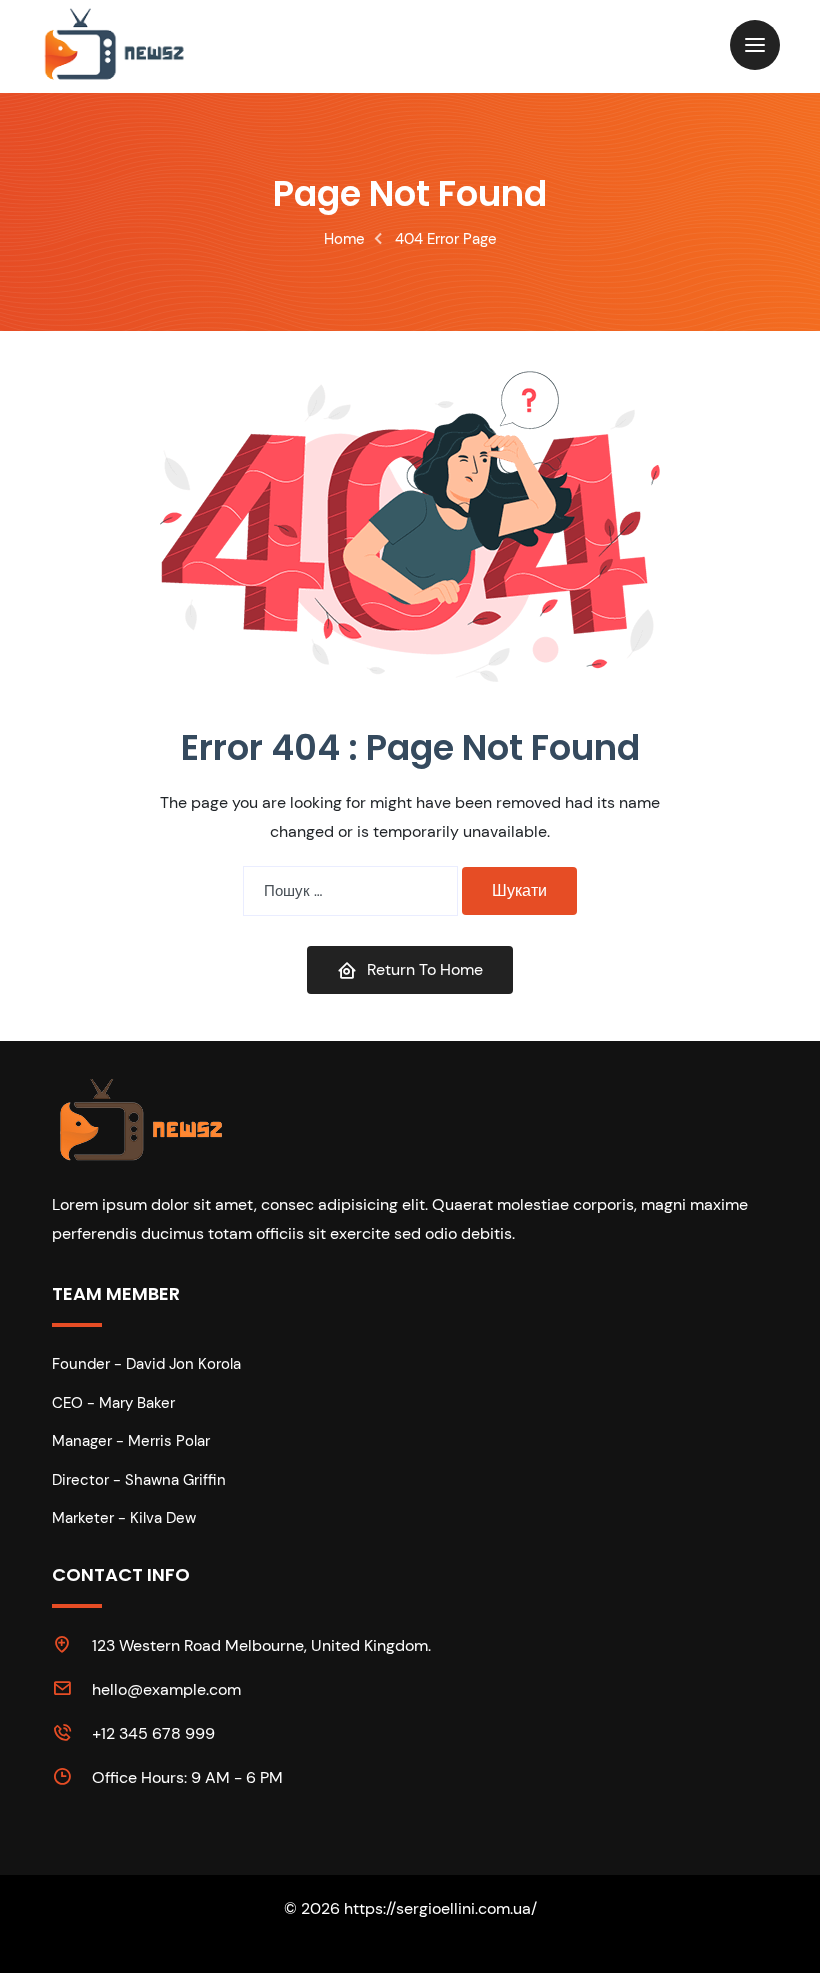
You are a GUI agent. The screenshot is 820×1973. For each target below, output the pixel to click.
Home (344, 239)
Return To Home (425, 969)
